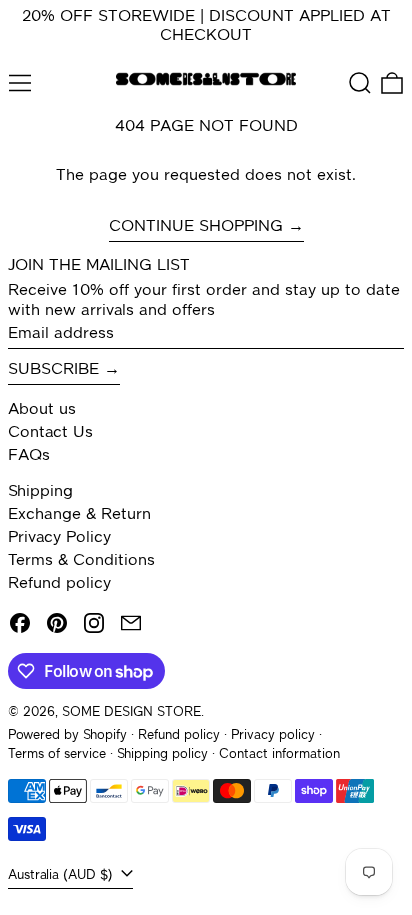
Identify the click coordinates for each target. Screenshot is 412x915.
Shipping (40, 492)
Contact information (279, 754)
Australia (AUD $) (62, 875)
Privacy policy (273, 735)
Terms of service (57, 754)
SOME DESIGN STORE (131, 712)
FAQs (29, 456)
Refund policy (59, 584)
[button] (360, 83)
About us (42, 410)
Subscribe (53, 370)
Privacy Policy (59, 538)
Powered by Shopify (67, 735)
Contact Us (50, 433)
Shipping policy (162, 754)
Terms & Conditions (81, 561)
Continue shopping (196, 227)
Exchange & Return (79, 515)
